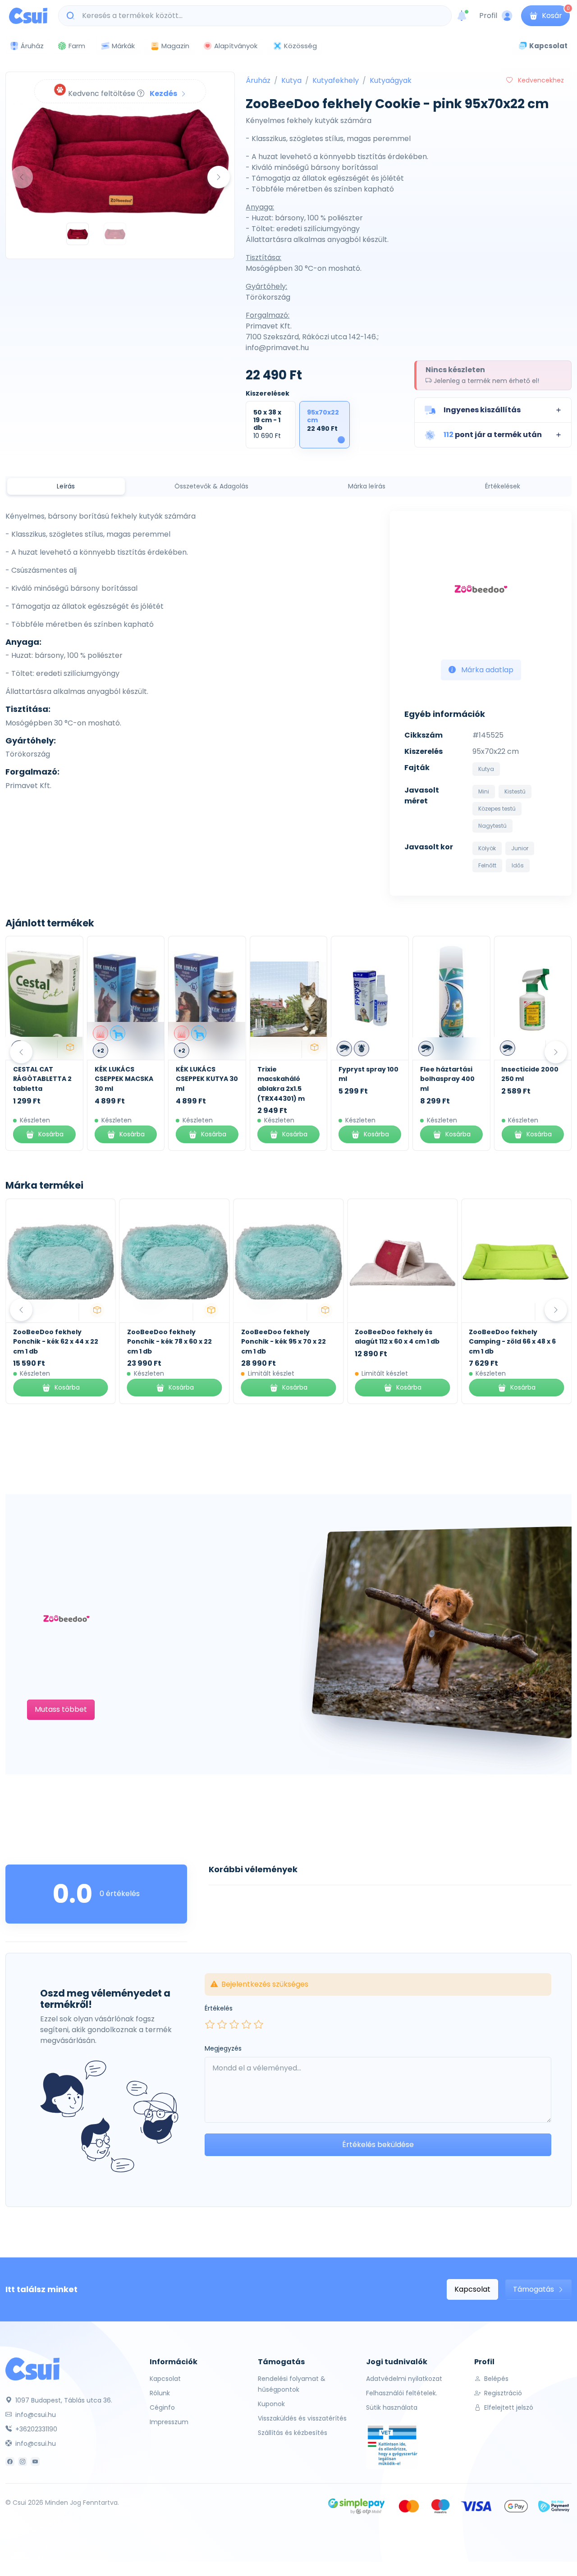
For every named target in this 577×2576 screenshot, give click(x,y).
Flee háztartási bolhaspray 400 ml (447, 1079)
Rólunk (160, 2393)
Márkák (123, 46)
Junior (520, 848)
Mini (484, 791)
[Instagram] (23, 2462)
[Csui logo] (28, 16)
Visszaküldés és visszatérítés (302, 2418)
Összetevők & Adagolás (211, 486)
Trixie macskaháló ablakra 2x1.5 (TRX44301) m (281, 1084)
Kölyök (487, 848)
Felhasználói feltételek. (402, 2393)
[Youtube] (35, 2462)
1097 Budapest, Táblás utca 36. (63, 2400)
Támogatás (534, 2289)
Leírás (66, 486)
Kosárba (51, 1134)
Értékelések (503, 486)
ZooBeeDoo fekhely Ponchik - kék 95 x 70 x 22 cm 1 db (169, 1342)
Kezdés (164, 93)
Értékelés (219, 2008)
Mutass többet (61, 1709)
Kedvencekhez (540, 80)
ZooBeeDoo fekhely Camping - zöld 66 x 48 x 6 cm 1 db (398, 1342)
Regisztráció (502, 2393)
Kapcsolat (472, 2289)
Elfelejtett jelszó (508, 2407)
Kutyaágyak (391, 80)
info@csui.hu (35, 2415)
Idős (518, 865)
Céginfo (162, 2407)
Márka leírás (367, 486)
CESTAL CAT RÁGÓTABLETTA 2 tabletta (42, 1079)
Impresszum (169, 2422)
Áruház (258, 80)
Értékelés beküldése (378, 2145)
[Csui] (32, 2368)
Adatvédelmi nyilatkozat (404, 2379)
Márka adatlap (486, 670)
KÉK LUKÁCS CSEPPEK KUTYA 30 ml (207, 1079)
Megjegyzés (223, 2048)
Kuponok (271, 2404)
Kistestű (515, 791)
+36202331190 (35, 2429)
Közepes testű (497, 809)
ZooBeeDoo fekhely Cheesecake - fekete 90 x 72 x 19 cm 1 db (513, 1342)
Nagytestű (492, 826)
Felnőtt (487, 865)
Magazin (175, 46)
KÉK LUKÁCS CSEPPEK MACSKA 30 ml (124, 1079)
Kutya (291, 80)
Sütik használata (392, 2407)
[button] (493, 410)
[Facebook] (10, 2462)
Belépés (495, 2379)
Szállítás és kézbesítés (293, 2433)
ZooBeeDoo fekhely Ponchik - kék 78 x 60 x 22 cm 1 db (55, 1342)
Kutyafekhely (336, 80)
